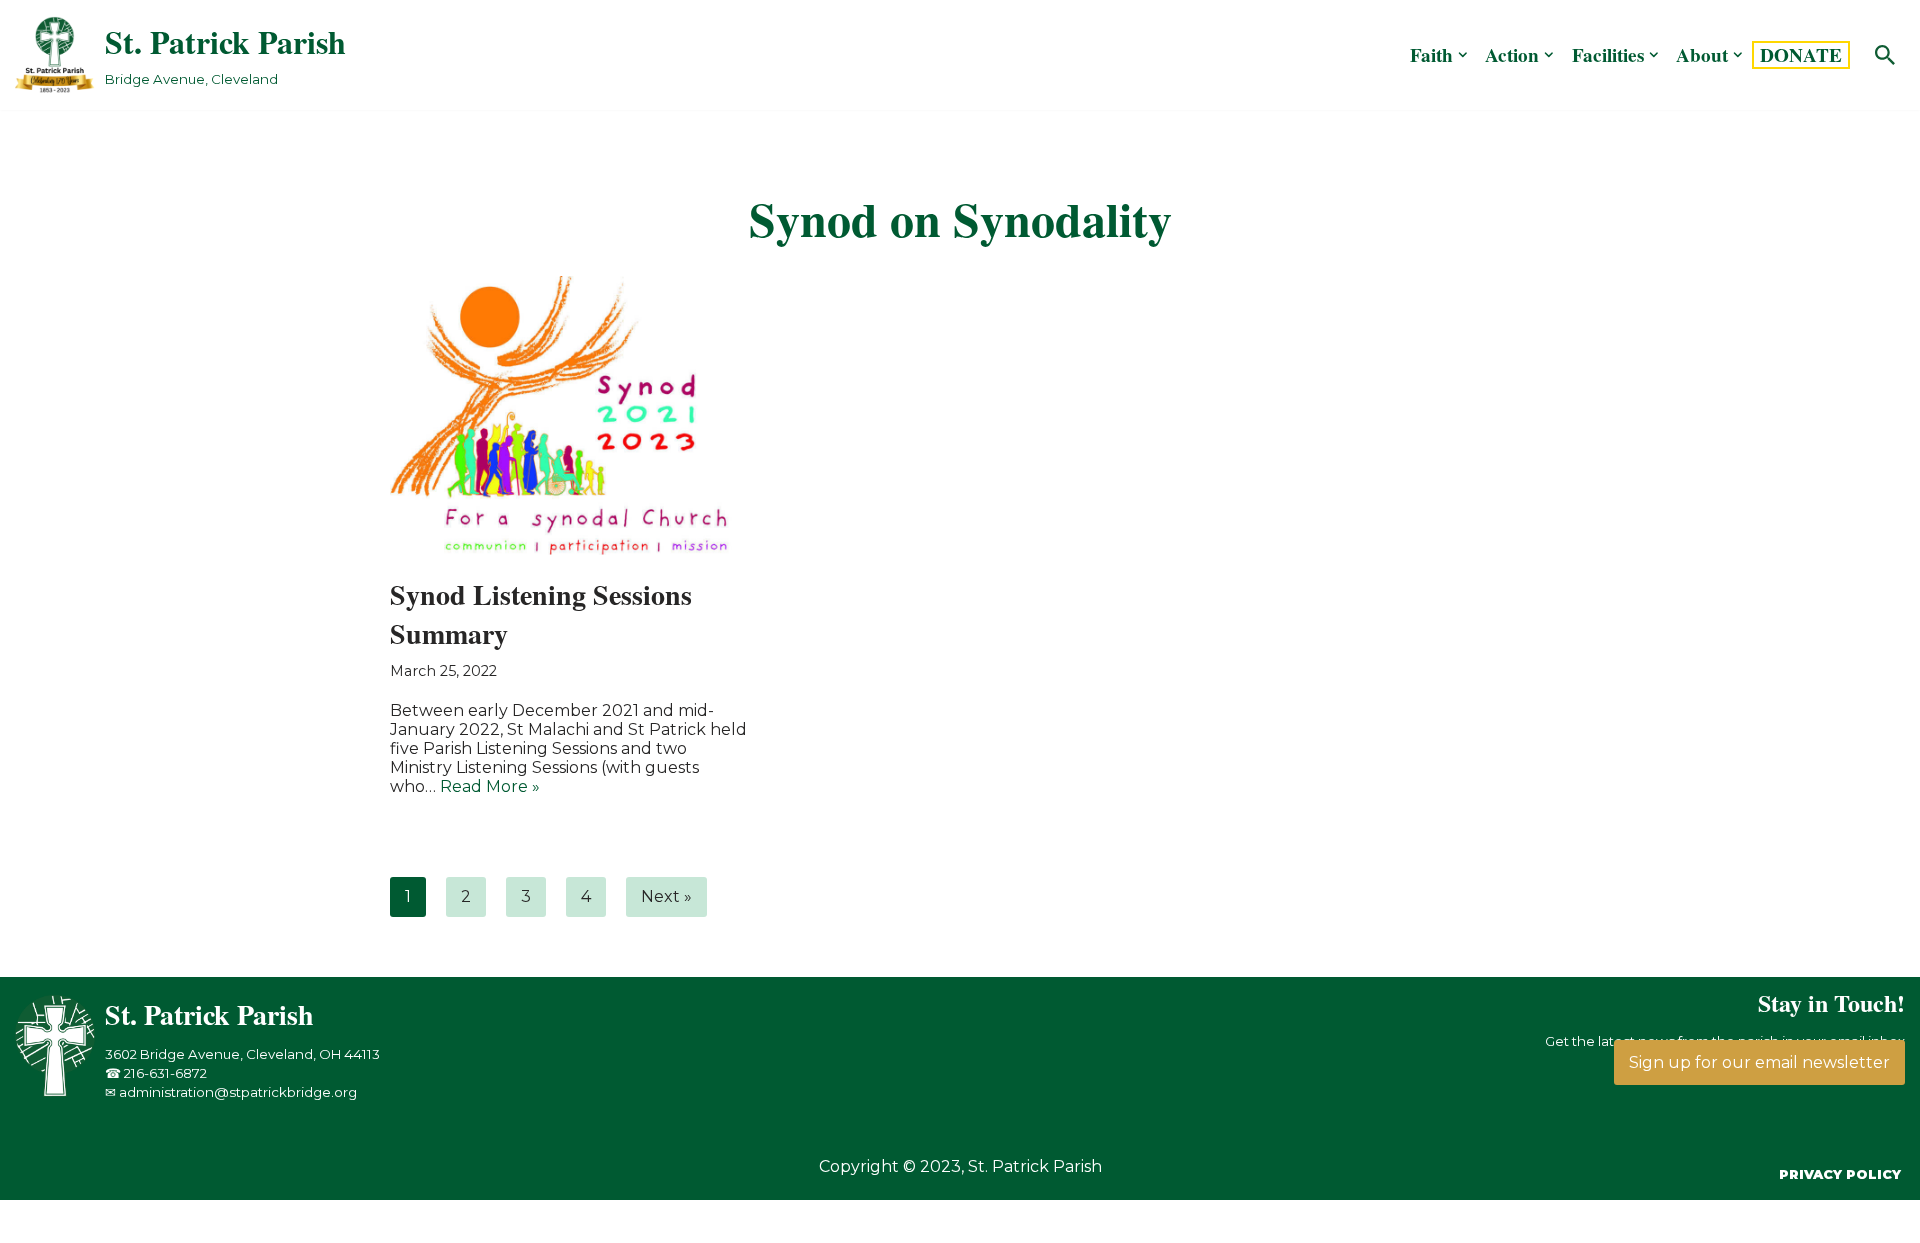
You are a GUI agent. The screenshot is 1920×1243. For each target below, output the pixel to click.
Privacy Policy (1840, 1174)
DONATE (1801, 55)
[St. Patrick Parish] (60, 1091)
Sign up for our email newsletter (1759, 1062)
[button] (1463, 55)
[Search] (1885, 55)
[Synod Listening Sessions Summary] (570, 415)
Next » (666, 896)
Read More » (490, 786)
